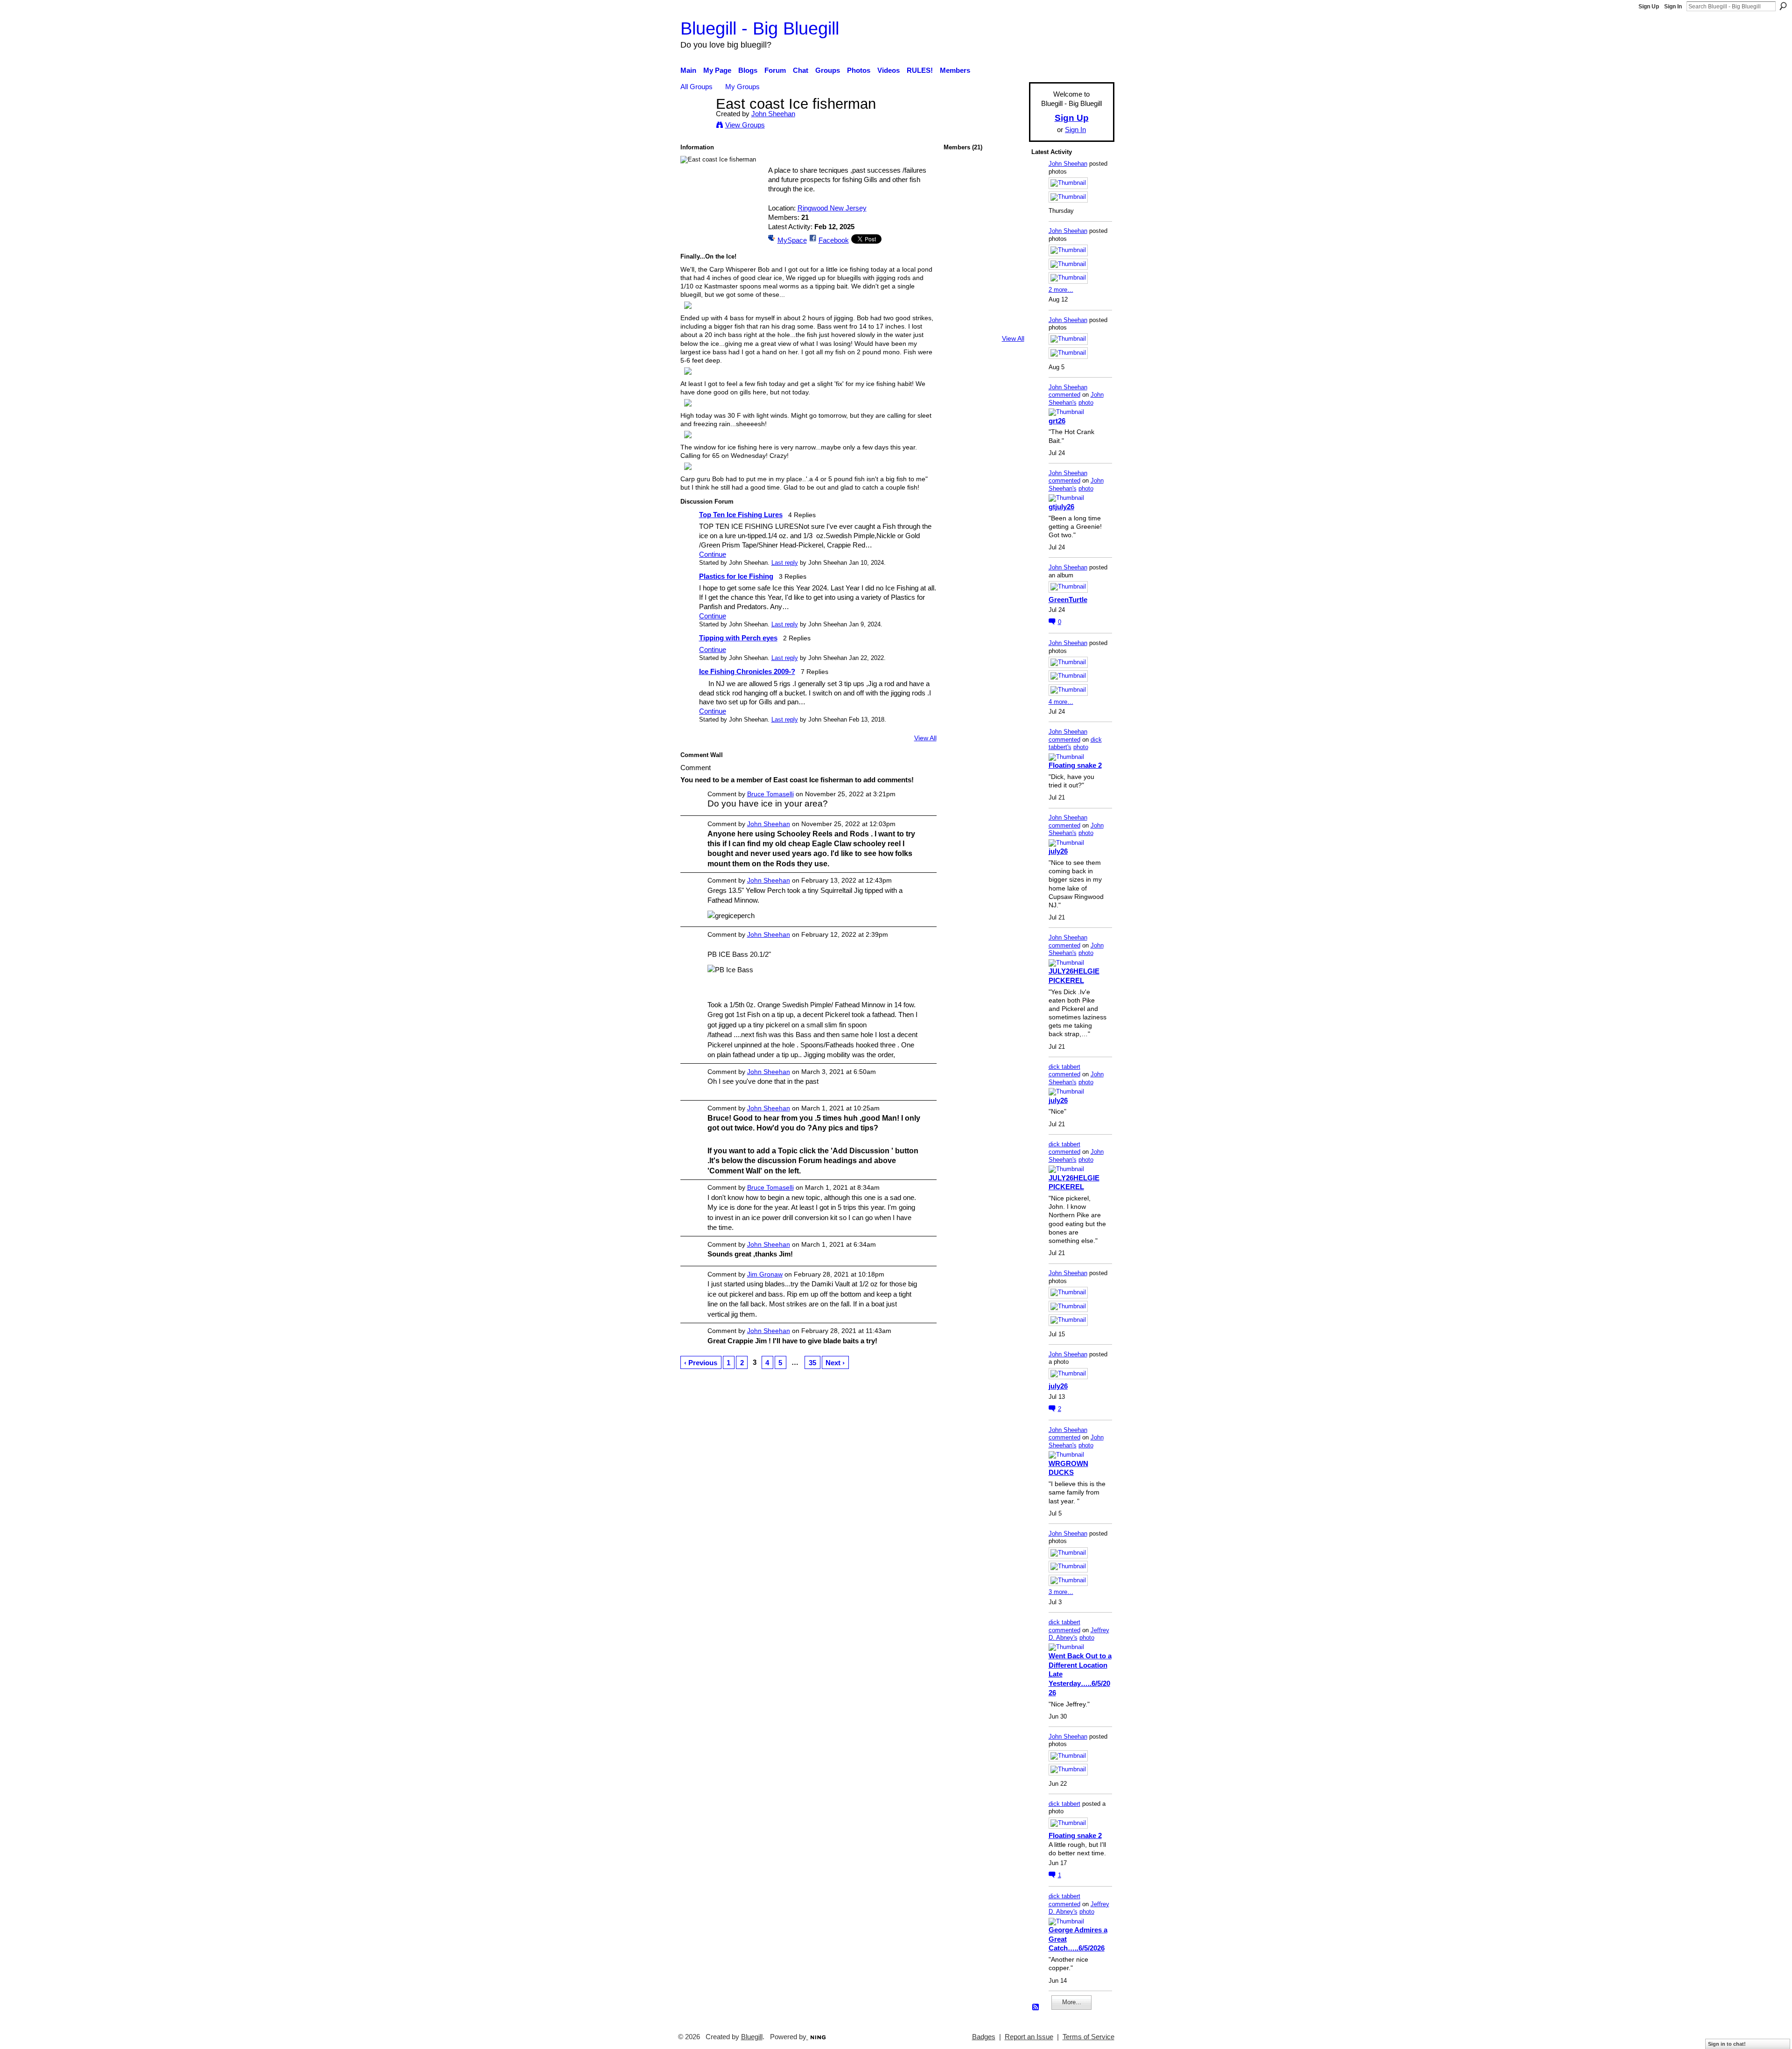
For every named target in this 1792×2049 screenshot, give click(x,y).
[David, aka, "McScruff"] (959, 226)
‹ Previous (701, 1363)
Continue (713, 554)
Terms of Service (1088, 2037)
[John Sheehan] (695, 121)
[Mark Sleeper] (1008, 325)
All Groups (696, 87)
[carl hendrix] (984, 226)
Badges (984, 2037)
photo (1086, 403)
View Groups (745, 125)
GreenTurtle (1068, 600)
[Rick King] (984, 275)
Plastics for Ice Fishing (736, 576)
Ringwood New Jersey (832, 208)
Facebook (834, 240)
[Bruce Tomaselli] (984, 176)
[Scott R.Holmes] (959, 325)
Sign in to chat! (1727, 2044)
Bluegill (752, 2037)
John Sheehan (773, 114)
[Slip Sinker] (1008, 226)
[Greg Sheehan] (984, 325)
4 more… (1061, 702)
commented (1064, 395)
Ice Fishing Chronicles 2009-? (747, 671)
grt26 (1057, 421)
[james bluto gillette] (984, 250)
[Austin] (1008, 250)
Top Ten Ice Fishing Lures (741, 515)
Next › (835, 1363)
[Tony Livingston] (1008, 201)
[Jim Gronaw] (984, 201)
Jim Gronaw (765, 1274)
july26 (1058, 851)
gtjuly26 (1061, 507)
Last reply (785, 563)
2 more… (1061, 290)
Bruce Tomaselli (770, 794)
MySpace (792, 240)
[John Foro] (959, 275)
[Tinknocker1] (984, 300)
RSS (1036, 2007)
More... (1072, 2002)
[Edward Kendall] (1008, 300)
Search (1783, 6)
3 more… (1061, 1592)
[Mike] (959, 300)
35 (812, 1363)
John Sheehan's (1076, 399)
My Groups (742, 87)
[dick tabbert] (1008, 176)
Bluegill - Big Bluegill (760, 28)
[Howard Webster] (959, 201)
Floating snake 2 (1075, 765)
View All (925, 738)
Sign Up (1649, 7)
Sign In (1673, 7)
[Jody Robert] (1008, 275)
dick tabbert (1064, 1067)
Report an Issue (1029, 2037)
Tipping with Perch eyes (738, 638)
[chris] (959, 250)
